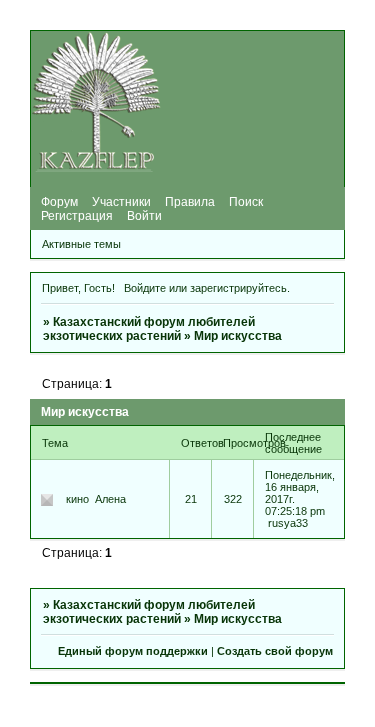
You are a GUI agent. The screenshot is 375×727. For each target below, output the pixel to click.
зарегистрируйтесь (238, 288)
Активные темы (81, 244)
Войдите (145, 288)
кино (77, 499)
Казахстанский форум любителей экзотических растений (149, 329)
